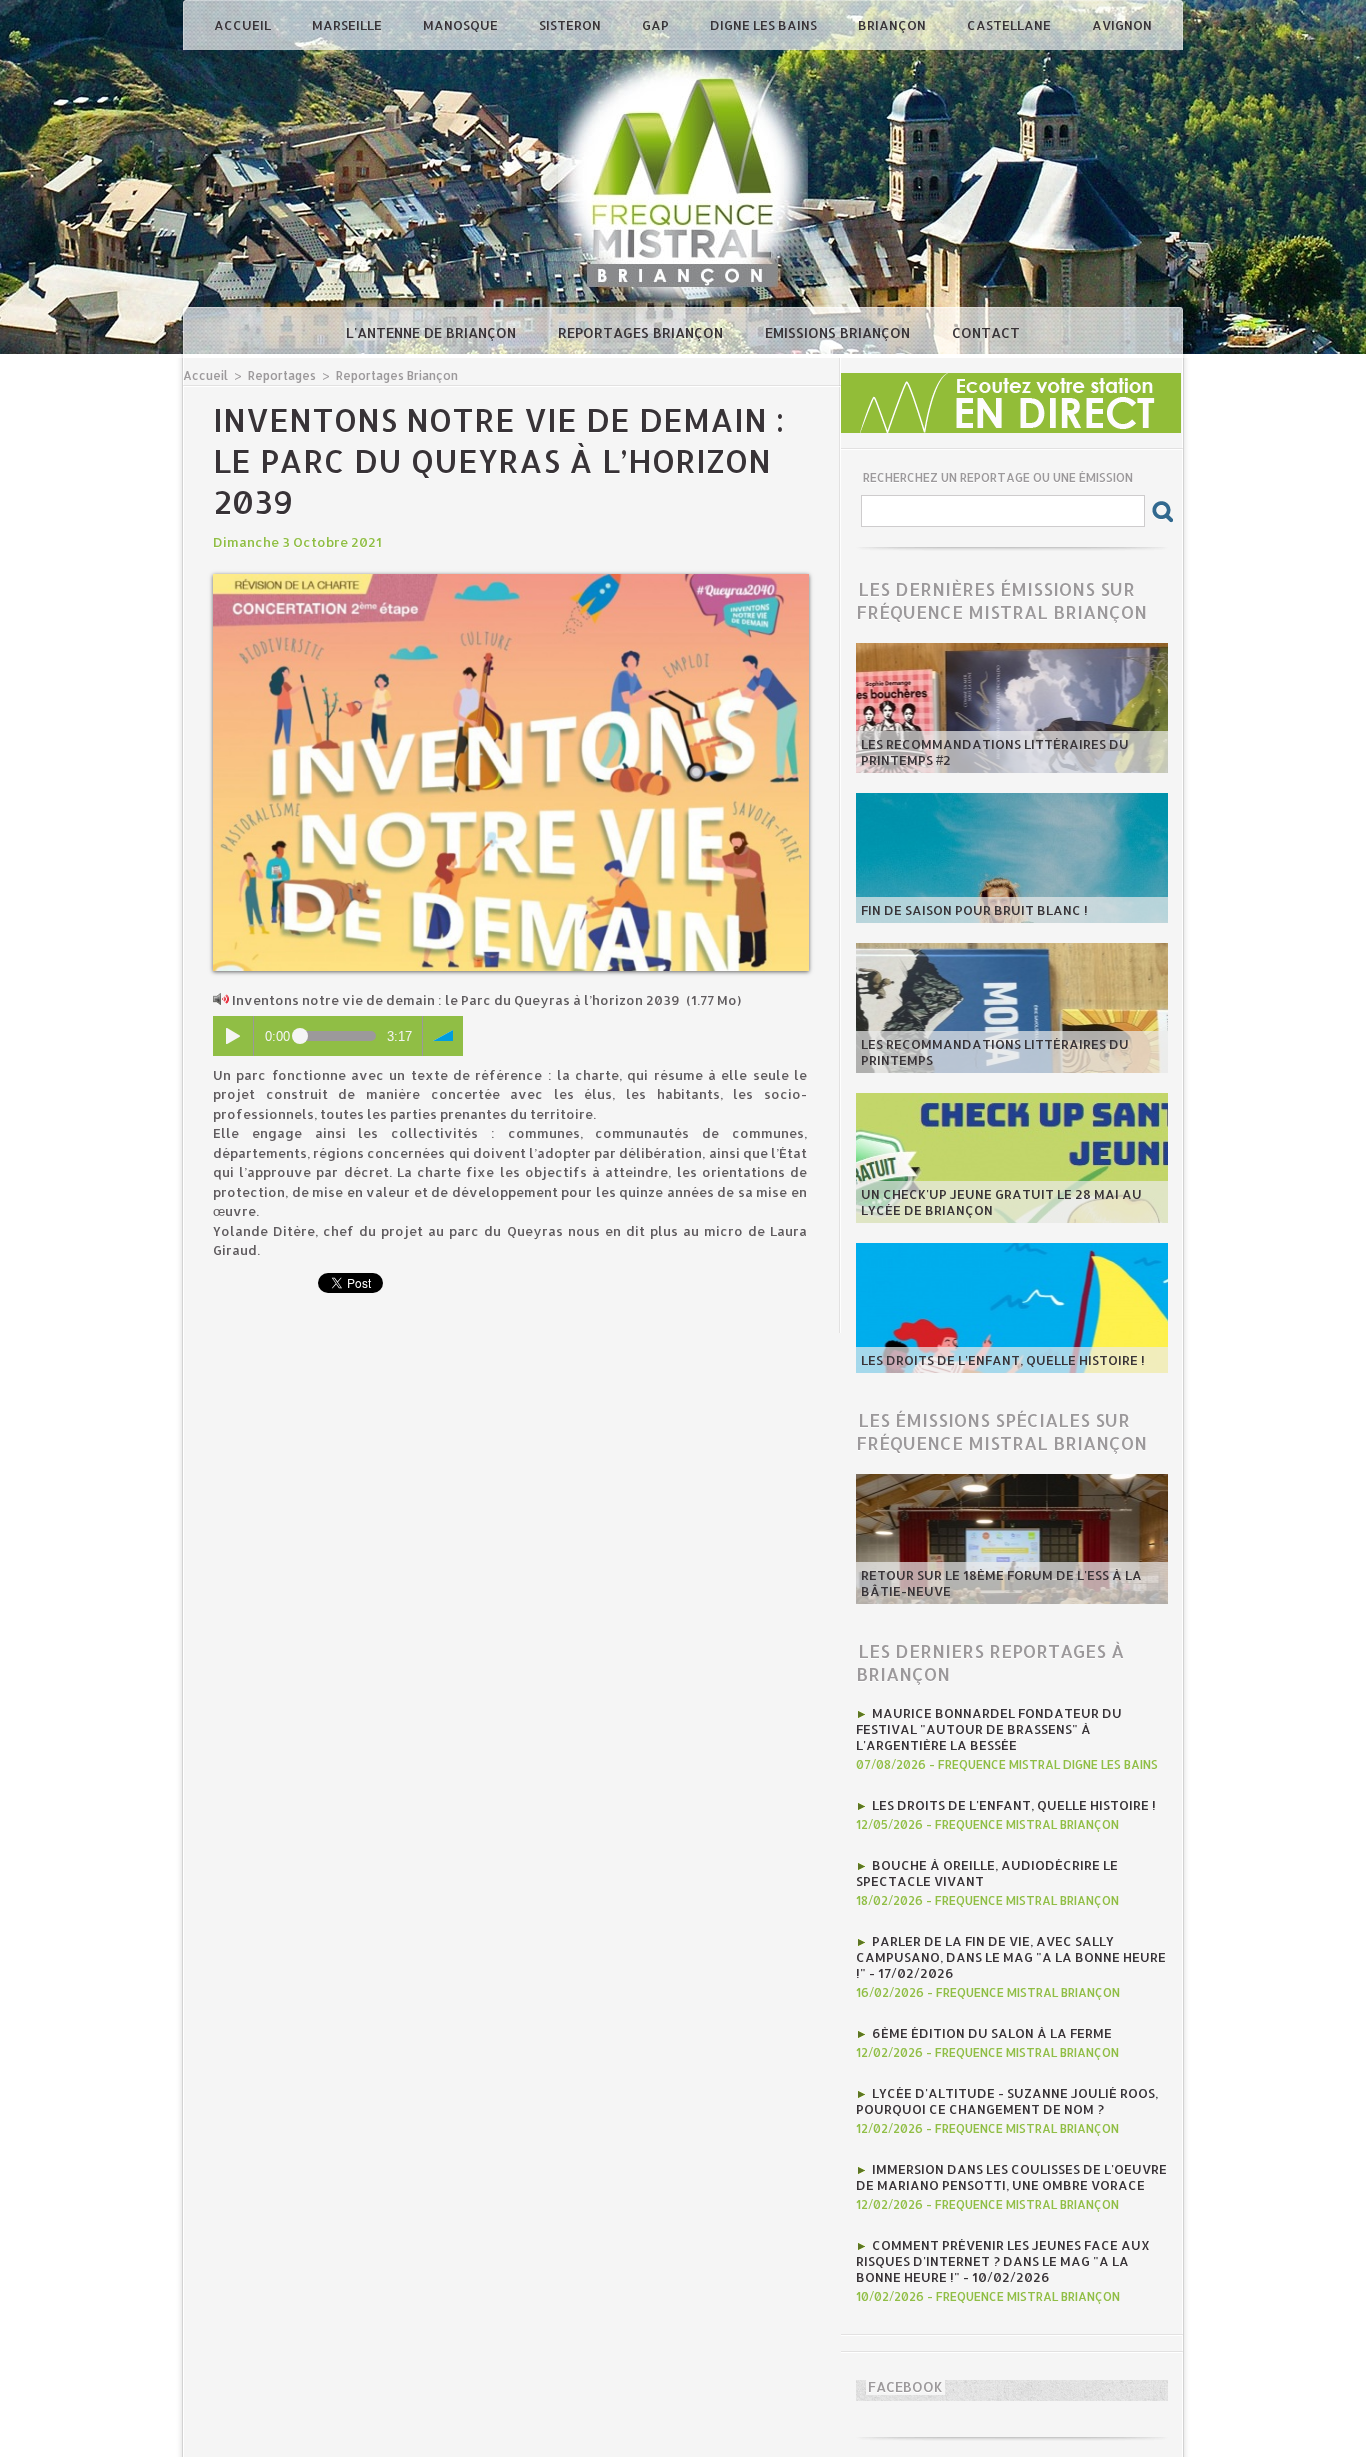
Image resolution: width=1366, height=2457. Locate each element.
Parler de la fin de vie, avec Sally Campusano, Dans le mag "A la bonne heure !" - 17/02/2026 (1011, 1957)
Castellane (1010, 25)
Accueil (244, 25)
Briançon (893, 25)
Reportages (282, 375)
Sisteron (571, 25)
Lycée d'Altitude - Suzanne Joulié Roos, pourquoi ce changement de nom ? (1007, 2101)
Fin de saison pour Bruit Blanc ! (974, 910)
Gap (657, 25)
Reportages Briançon (642, 332)
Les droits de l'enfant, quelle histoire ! (1003, 1360)
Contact (986, 332)
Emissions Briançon (839, 332)
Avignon (1122, 25)
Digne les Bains (765, 25)
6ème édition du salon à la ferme (992, 2033)
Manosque (462, 25)
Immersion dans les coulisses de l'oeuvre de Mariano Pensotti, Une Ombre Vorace (1011, 2177)
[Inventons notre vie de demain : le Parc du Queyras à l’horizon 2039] (511, 580)
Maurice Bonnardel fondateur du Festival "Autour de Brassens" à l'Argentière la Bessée (989, 1729)
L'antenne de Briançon (433, 332)
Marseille (348, 25)
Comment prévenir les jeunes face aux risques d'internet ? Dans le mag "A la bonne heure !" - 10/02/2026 (1003, 2261)
